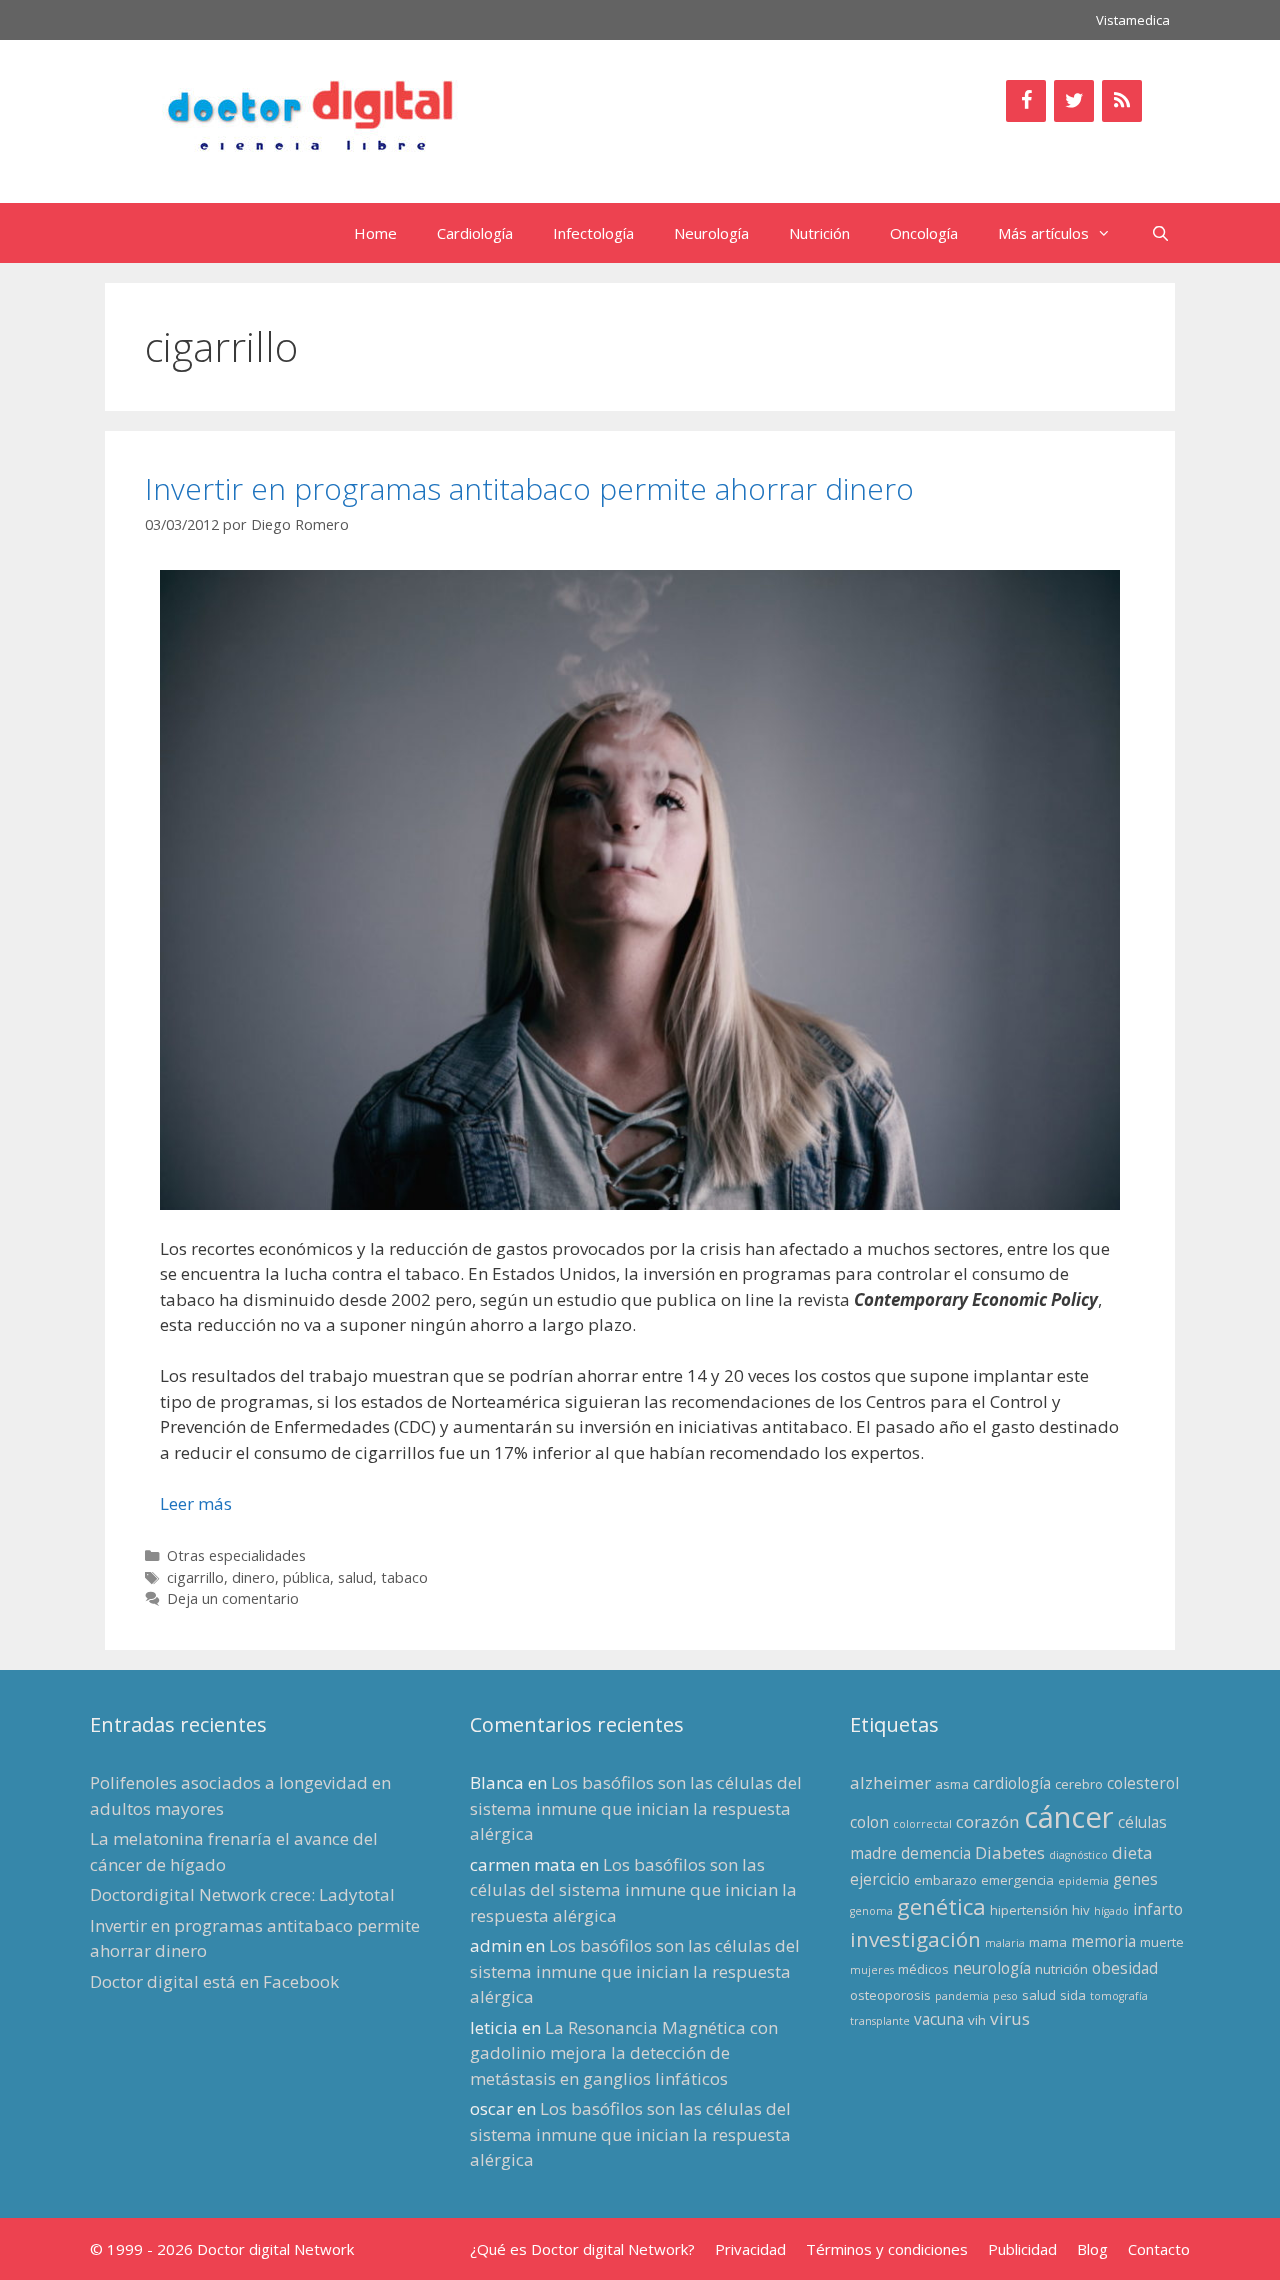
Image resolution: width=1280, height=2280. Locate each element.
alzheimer (890, 1782)
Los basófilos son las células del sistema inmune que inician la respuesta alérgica (636, 1808)
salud (355, 1577)
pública (306, 1577)
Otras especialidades (236, 1555)
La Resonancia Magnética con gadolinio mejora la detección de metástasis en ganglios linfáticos (624, 2053)
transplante (880, 2021)
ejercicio (880, 1879)
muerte (1162, 1942)
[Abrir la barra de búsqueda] (1160, 233)
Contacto (1159, 2249)
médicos (923, 1969)
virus (1010, 2018)
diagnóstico (1078, 1855)
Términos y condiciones (887, 2249)
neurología (992, 1968)
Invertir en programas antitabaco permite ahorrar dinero (529, 488)
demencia (936, 1853)
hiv (1081, 1910)
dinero (253, 1577)
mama (1048, 1942)
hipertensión (1029, 1910)
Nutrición (819, 233)
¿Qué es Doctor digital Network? (582, 2249)
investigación (915, 1939)
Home (375, 233)
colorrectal (922, 1824)
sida (1073, 1995)
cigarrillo (195, 1577)
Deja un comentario (233, 1598)
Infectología (593, 233)
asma (952, 1784)
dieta (1132, 1852)
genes (1135, 1879)
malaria (1005, 1943)
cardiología (1012, 1783)
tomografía (1119, 1996)
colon (869, 1822)
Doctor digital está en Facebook (214, 1981)
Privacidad (750, 2249)
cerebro (1079, 1784)
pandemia (962, 1996)
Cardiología (475, 233)
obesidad (1125, 1968)
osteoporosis (890, 1995)
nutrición (1061, 1969)
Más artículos (1043, 233)
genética (941, 1906)
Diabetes (1010, 1852)
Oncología (924, 233)
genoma (871, 1911)
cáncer (1069, 1817)
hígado (1111, 1911)
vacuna (939, 2019)
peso (1005, 1996)
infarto (1158, 1909)
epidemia (1083, 1881)
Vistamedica (1133, 20)
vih (977, 2020)
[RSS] (1122, 101)
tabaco (404, 1577)
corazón (988, 1821)
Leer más (196, 1503)
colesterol (1143, 1783)
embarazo (945, 1880)
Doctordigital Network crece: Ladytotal (242, 1894)
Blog (1092, 2249)
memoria (1103, 1941)
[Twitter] (1074, 101)
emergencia (1017, 1880)
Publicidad (1022, 2249)
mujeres (872, 1970)
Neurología (711, 233)
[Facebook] (1026, 101)
